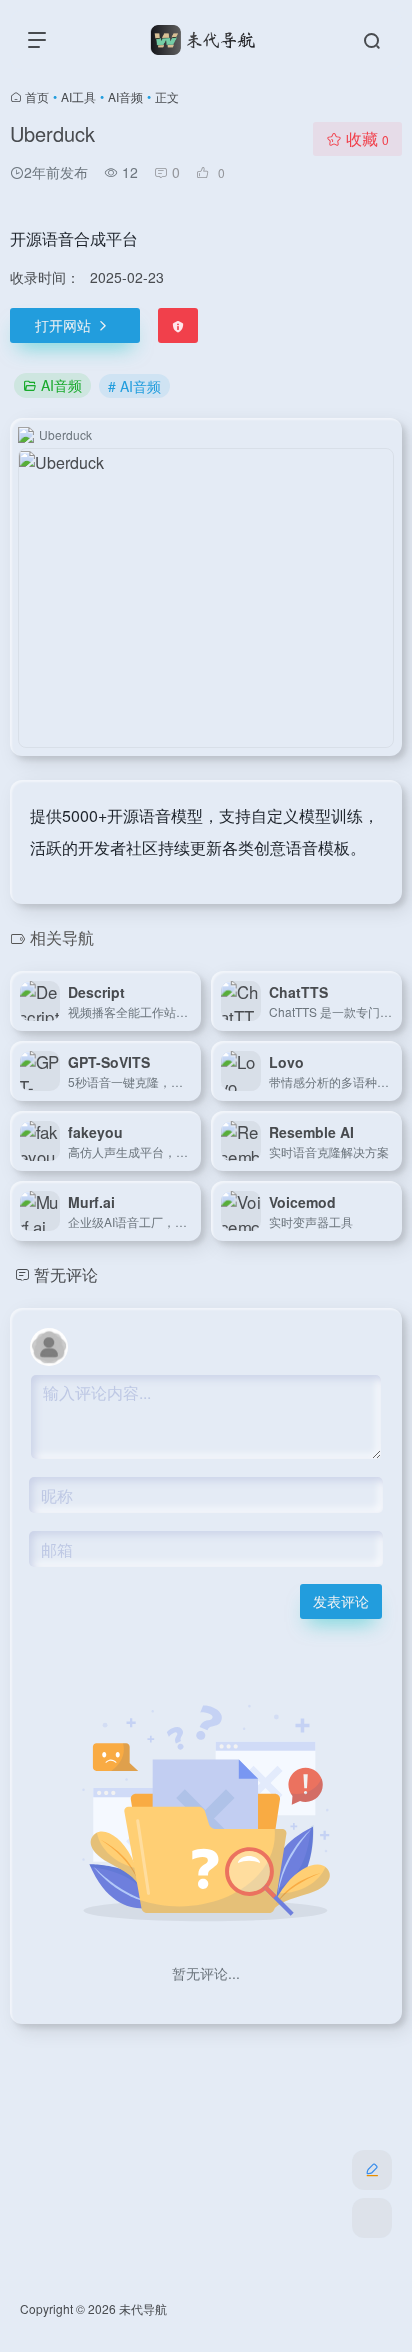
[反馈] (178, 325)
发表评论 (341, 1601)
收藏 (367, 138)
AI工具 (78, 96)
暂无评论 (66, 1274)
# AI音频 (134, 386)
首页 (37, 96)
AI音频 (125, 96)
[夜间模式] (372, 2218)
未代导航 (143, 2308)
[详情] (190, 1001)
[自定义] (372, 2170)
